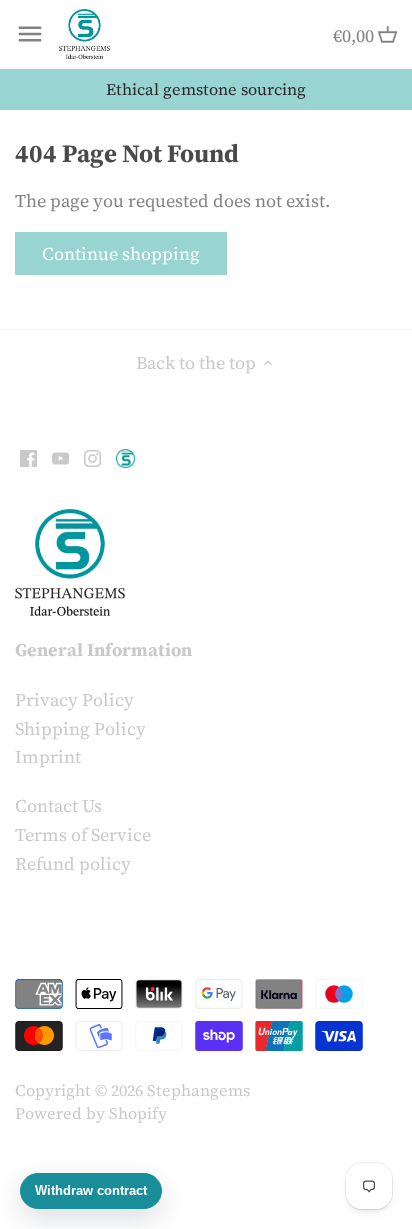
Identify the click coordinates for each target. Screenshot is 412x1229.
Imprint (48, 756)
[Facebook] (28, 455)
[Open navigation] (30, 34)
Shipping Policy (80, 728)
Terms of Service (83, 834)
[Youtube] (60, 455)
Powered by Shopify (91, 1113)
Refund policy (73, 863)
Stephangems (198, 1090)
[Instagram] (92, 455)
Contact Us (58, 805)
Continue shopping (121, 253)
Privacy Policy (74, 699)
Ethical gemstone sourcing (206, 89)
